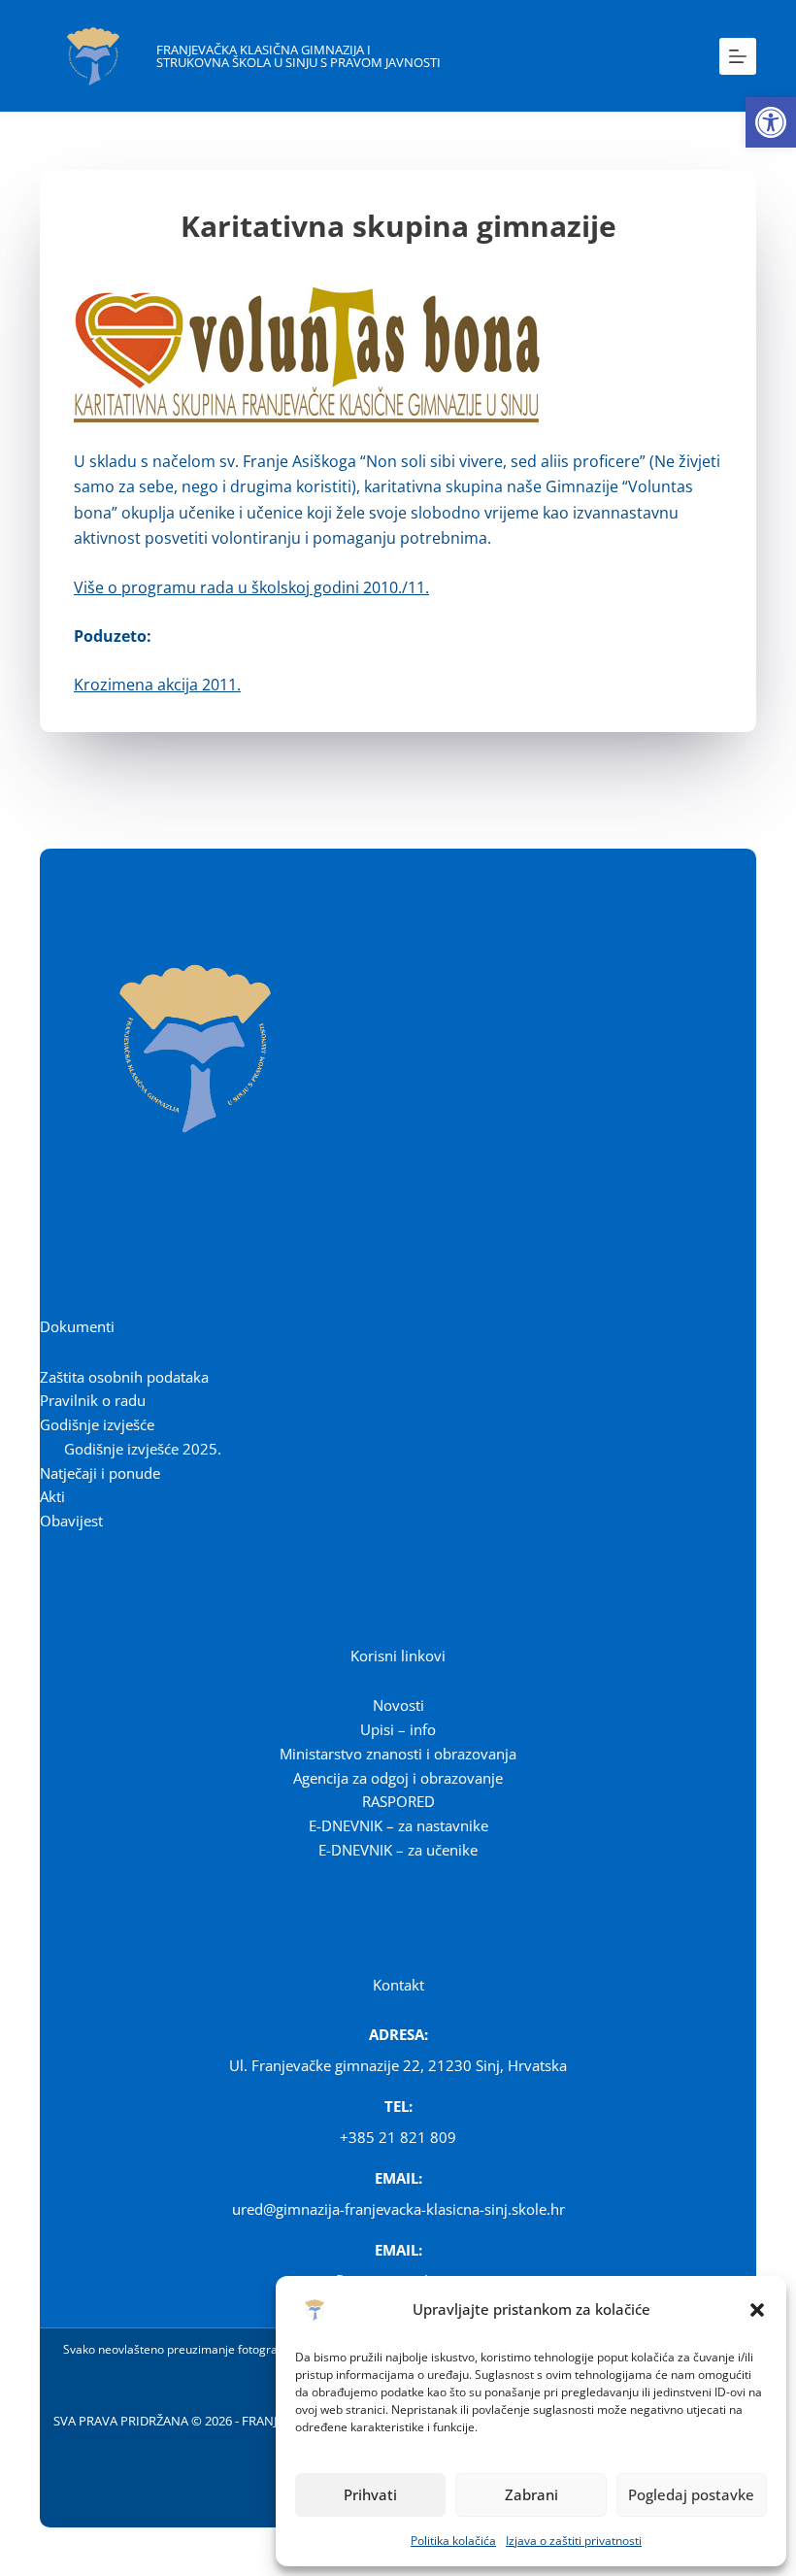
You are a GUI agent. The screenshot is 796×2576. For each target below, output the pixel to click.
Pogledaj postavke (691, 2494)
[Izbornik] (738, 56)
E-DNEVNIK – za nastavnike (398, 1825)
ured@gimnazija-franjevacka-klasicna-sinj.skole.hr (398, 2209)
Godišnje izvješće (97, 1424)
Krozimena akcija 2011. (157, 685)
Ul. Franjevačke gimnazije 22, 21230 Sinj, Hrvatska (398, 2065)
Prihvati (370, 2494)
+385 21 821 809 (398, 2137)
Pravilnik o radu (93, 1400)
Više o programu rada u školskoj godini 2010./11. (251, 587)
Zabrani (531, 2494)
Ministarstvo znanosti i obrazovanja (398, 1754)
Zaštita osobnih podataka (124, 1377)
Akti (52, 1496)
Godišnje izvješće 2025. (143, 1449)
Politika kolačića (453, 2541)
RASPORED (398, 1801)
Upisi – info (398, 1729)
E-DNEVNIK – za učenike (398, 1850)
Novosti (398, 1705)
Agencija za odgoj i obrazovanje (398, 1778)
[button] (771, 122)
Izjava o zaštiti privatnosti (574, 2541)
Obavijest (71, 1521)
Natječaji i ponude (100, 1473)
